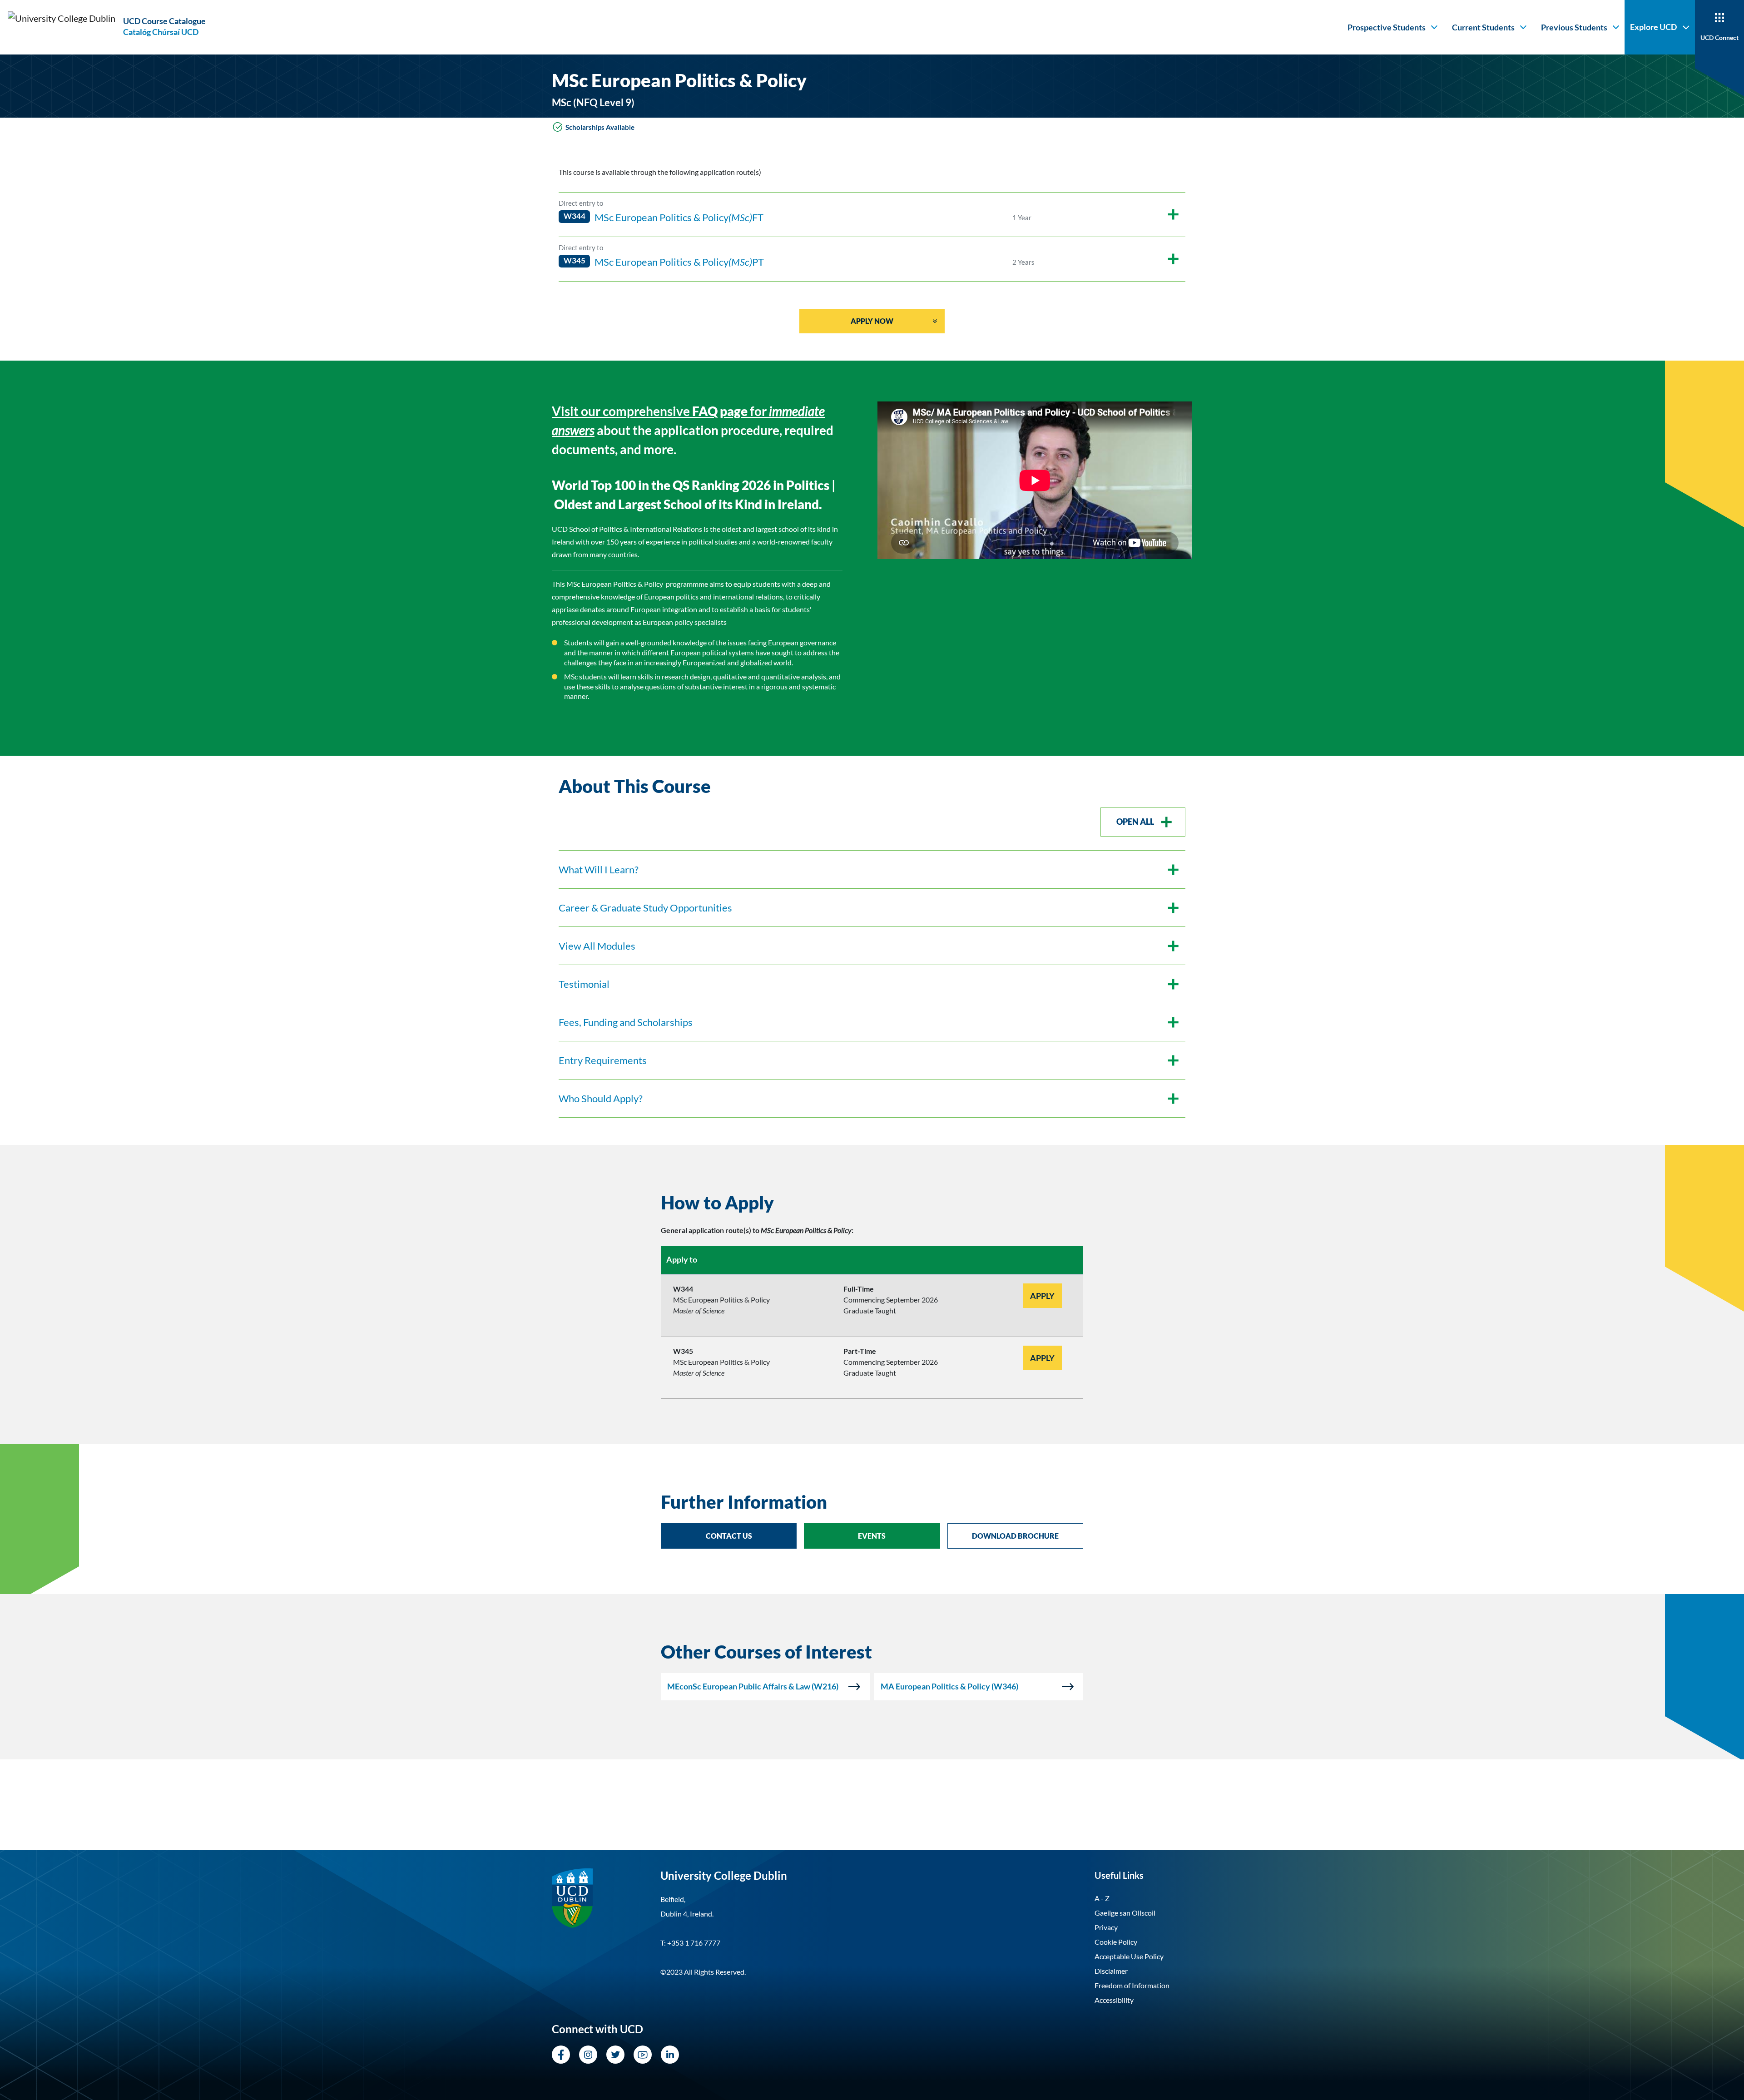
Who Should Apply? (601, 1098)
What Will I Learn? (599, 869)
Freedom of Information (1132, 1985)
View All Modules (597, 946)
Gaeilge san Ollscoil (1125, 1913)
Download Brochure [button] (1015, 1536)
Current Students (1483, 27)
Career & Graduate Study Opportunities (645, 908)
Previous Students (1574, 27)
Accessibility (1114, 2000)
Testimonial (584, 984)
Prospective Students (1387, 27)
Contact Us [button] (729, 1536)
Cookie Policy (1116, 1942)
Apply (1042, 1296)
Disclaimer (1111, 1971)
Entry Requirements (603, 1060)
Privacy (1106, 1927)
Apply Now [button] (872, 321)
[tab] (872, 1203)
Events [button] (872, 1536)
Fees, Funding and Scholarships (626, 1022)
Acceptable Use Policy (1129, 1956)
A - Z (1102, 1898)
